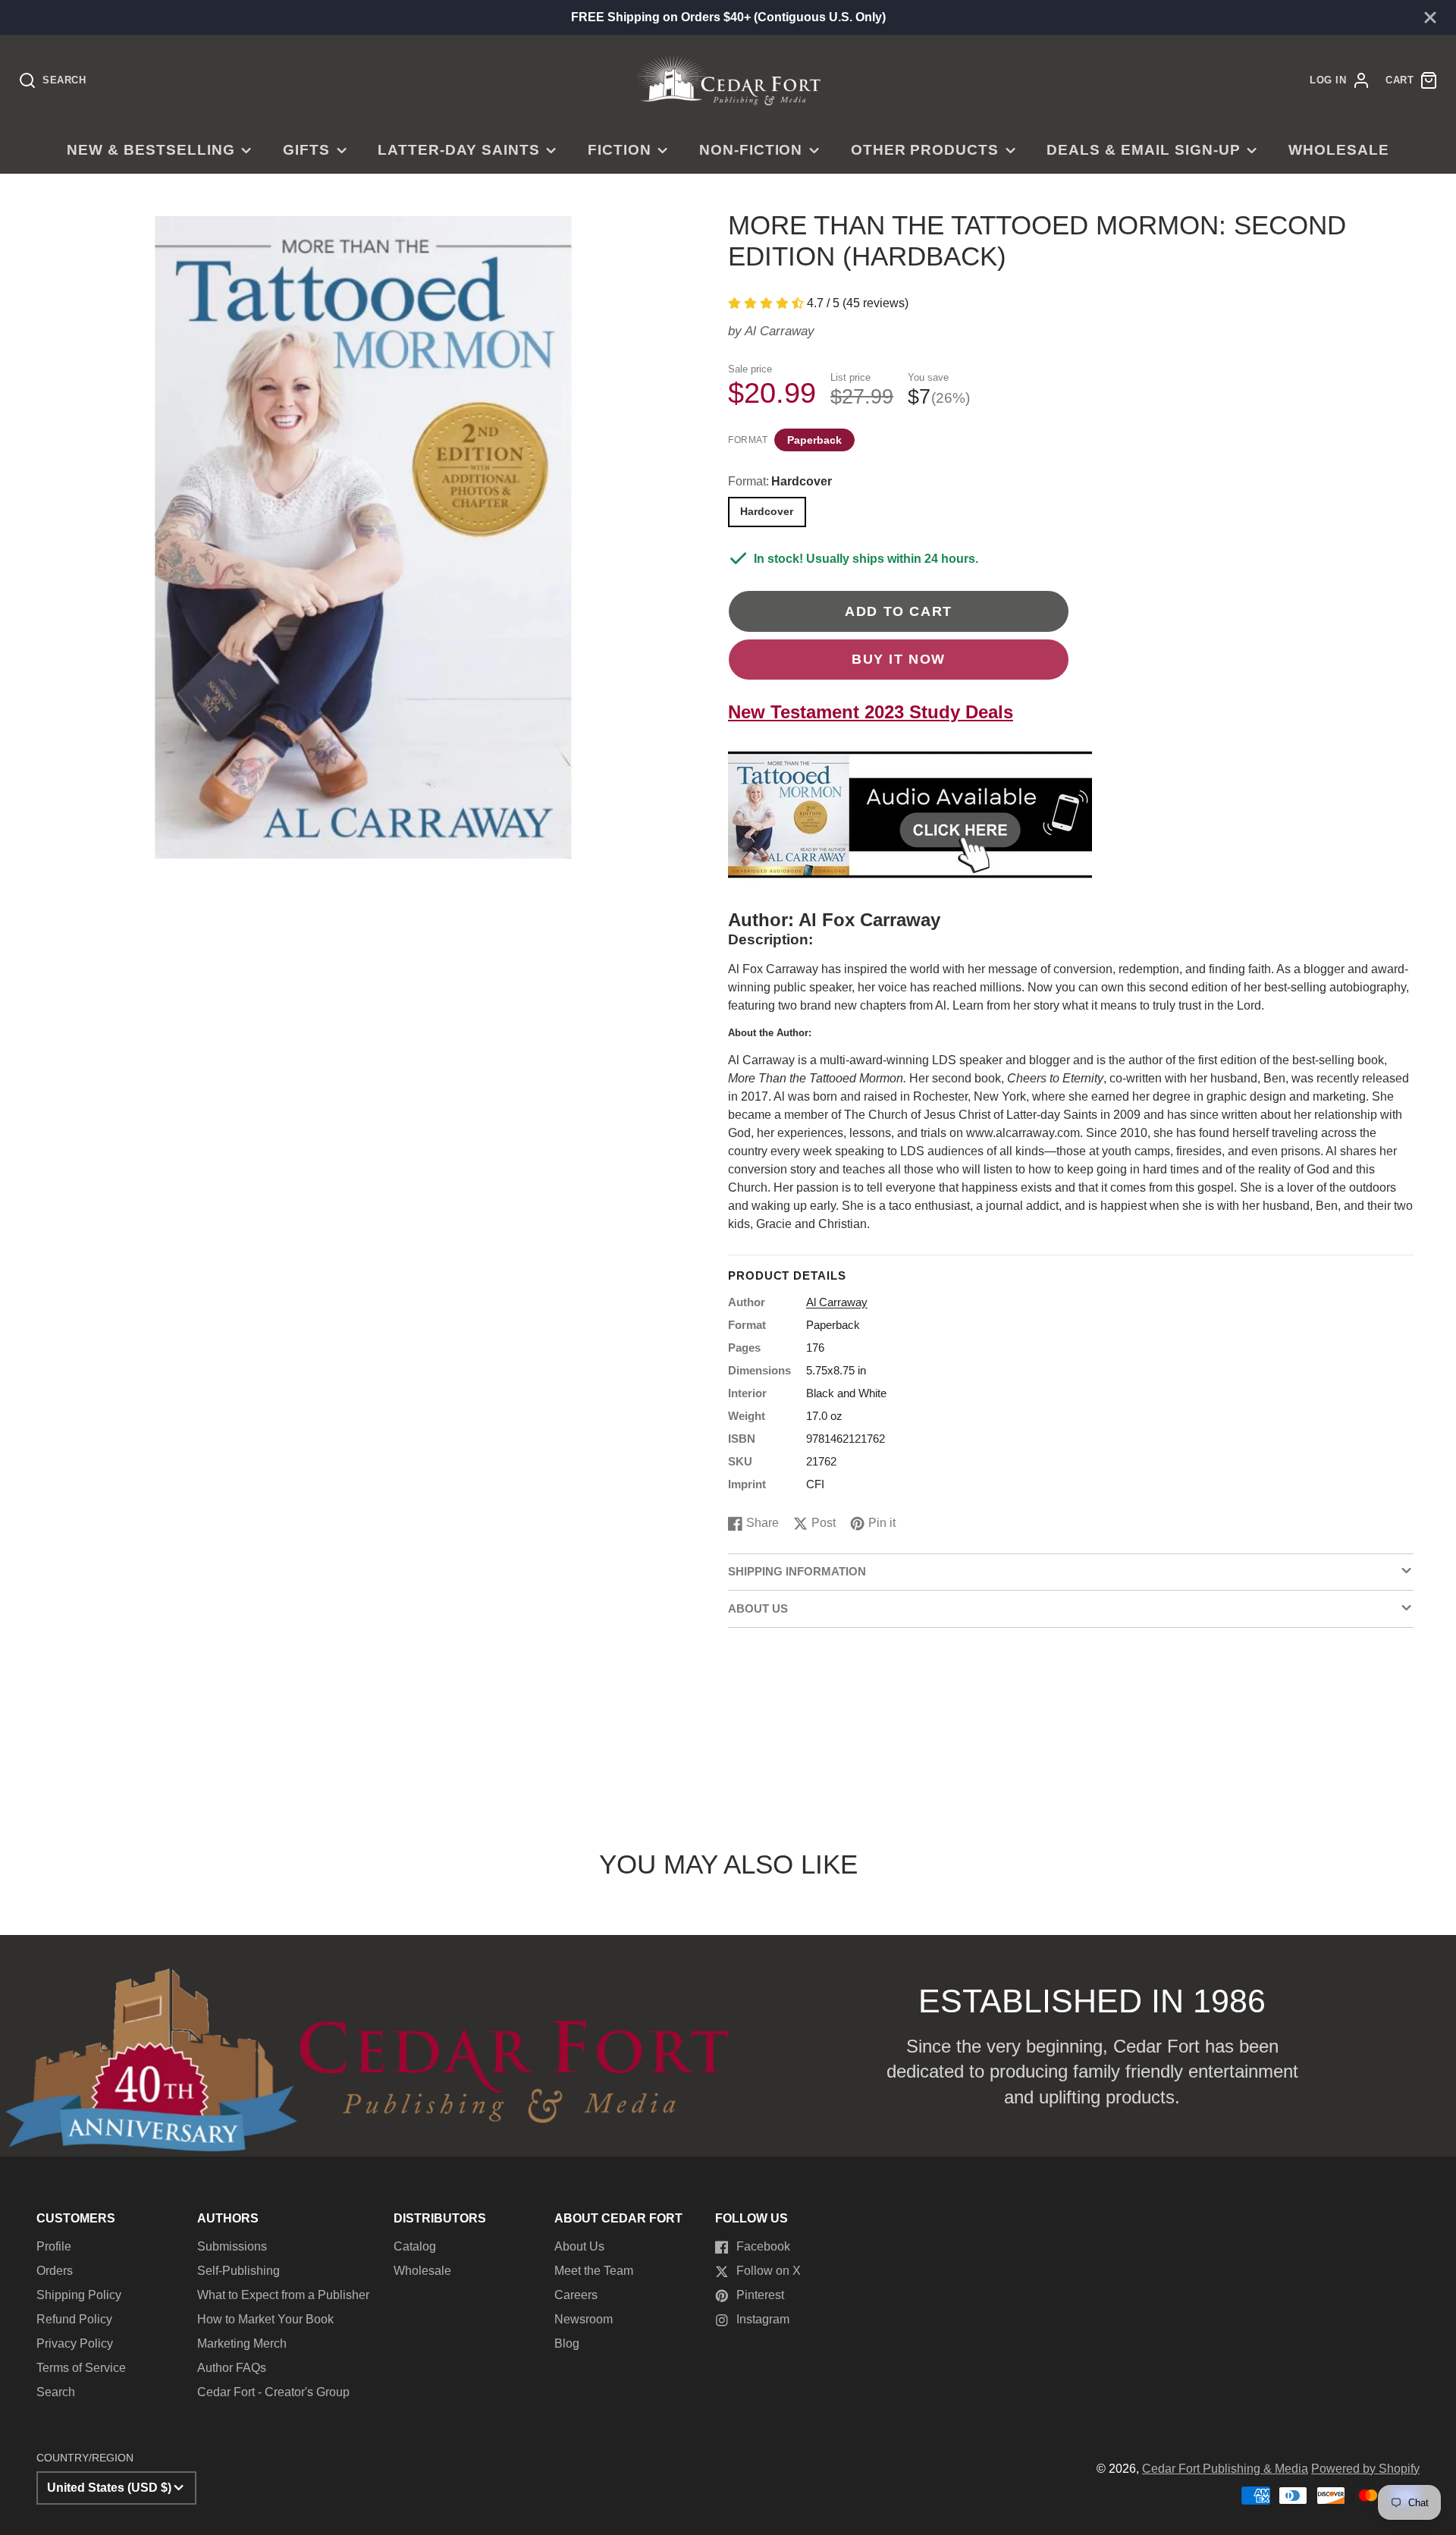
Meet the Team (594, 2271)
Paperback (814, 440)
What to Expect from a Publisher (283, 2295)
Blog (567, 2343)
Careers (576, 2295)
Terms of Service (81, 2368)
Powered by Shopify (1365, 2469)
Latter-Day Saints (458, 150)
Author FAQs (232, 2368)
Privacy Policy (75, 2343)
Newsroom (584, 2319)
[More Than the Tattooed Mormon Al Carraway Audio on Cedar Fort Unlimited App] (910, 901)
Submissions (232, 2246)
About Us (579, 2246)
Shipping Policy (79, 2295)
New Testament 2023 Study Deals (871, 712)
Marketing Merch (242, 2343)
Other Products (925, 150)
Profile (54, 2246)
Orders (55, 2271)
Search (56, 2392)
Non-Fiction (751, 150)
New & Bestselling (151, 150)
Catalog (415, 2246)
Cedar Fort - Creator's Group (273, 2392)
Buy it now (899, 659)
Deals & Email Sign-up (1143, 150)
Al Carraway (780, 331)
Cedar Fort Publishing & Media (1225, 2469)
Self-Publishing (238, 2271)
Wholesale (1339, 150)
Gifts (306, 150)
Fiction (620, 150)
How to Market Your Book (265, 2319)
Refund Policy (74, 2319)
